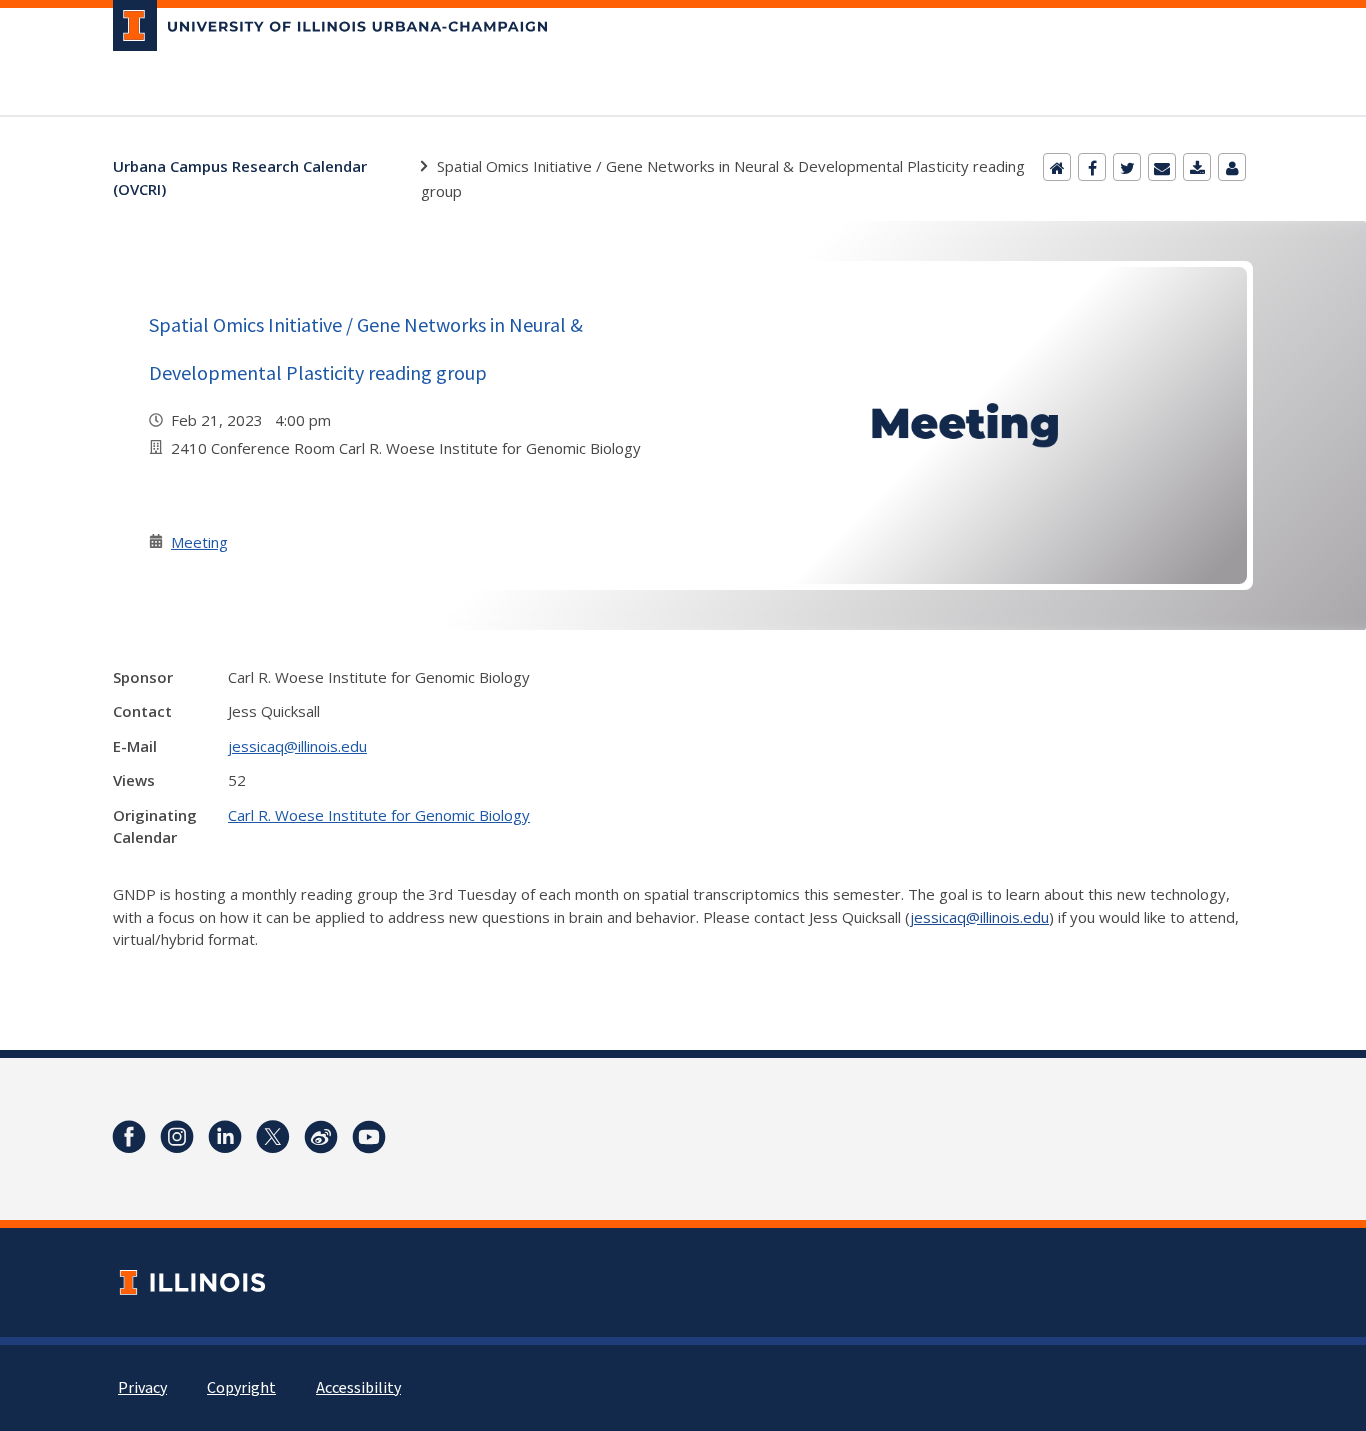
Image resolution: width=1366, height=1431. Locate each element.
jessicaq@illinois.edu (297, 746)
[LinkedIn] (225, 1137)
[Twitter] (1127, 167)
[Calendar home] (1057, 167)
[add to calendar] (1197, 167)
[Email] (1162, 167)
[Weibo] (321, 1137)
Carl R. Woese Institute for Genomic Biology (379, 815)
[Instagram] (177, 1137)
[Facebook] (1092, 167)
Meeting (199, 542)
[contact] (1232, 167)
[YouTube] (369, 1137)
